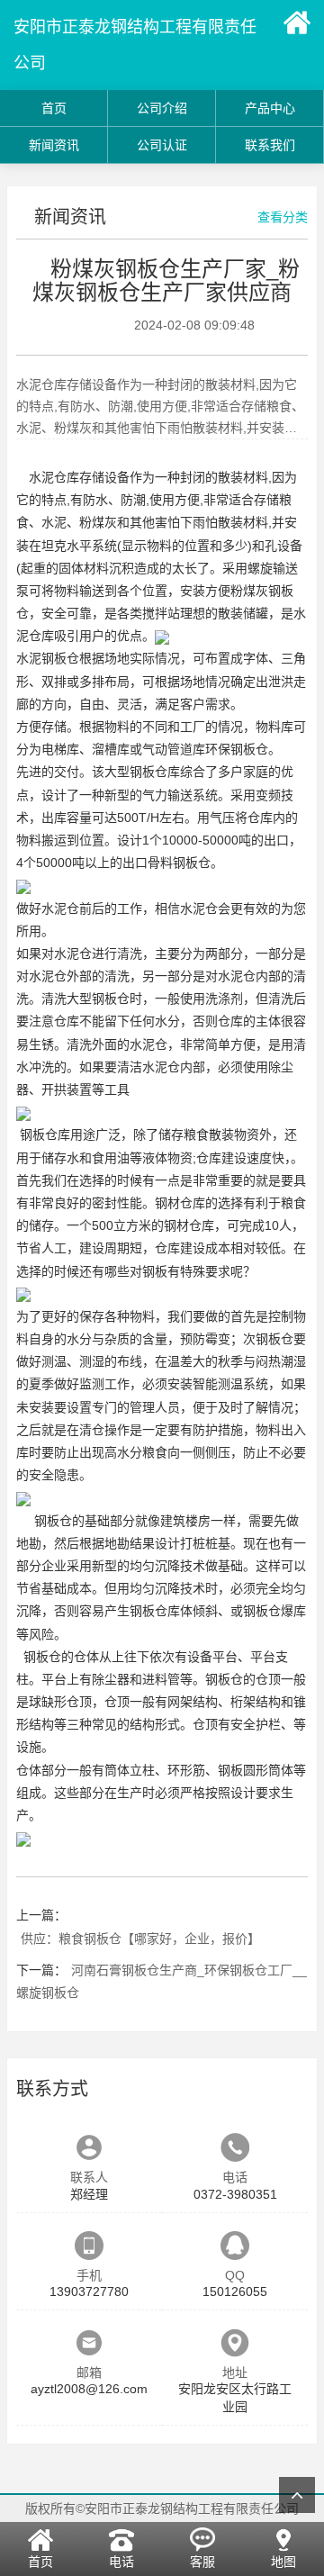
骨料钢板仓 (179, 863)
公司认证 (162, 145)
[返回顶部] (297, 2495)
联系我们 (270, 145)
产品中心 (270, 108)
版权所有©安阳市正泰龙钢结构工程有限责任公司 (162, 2508)
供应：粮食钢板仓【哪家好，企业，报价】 (140, 1939)
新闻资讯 (54, 145)
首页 (54, 108)
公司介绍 (162, 108)
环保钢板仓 (237, 749)
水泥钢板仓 (48, 658)
